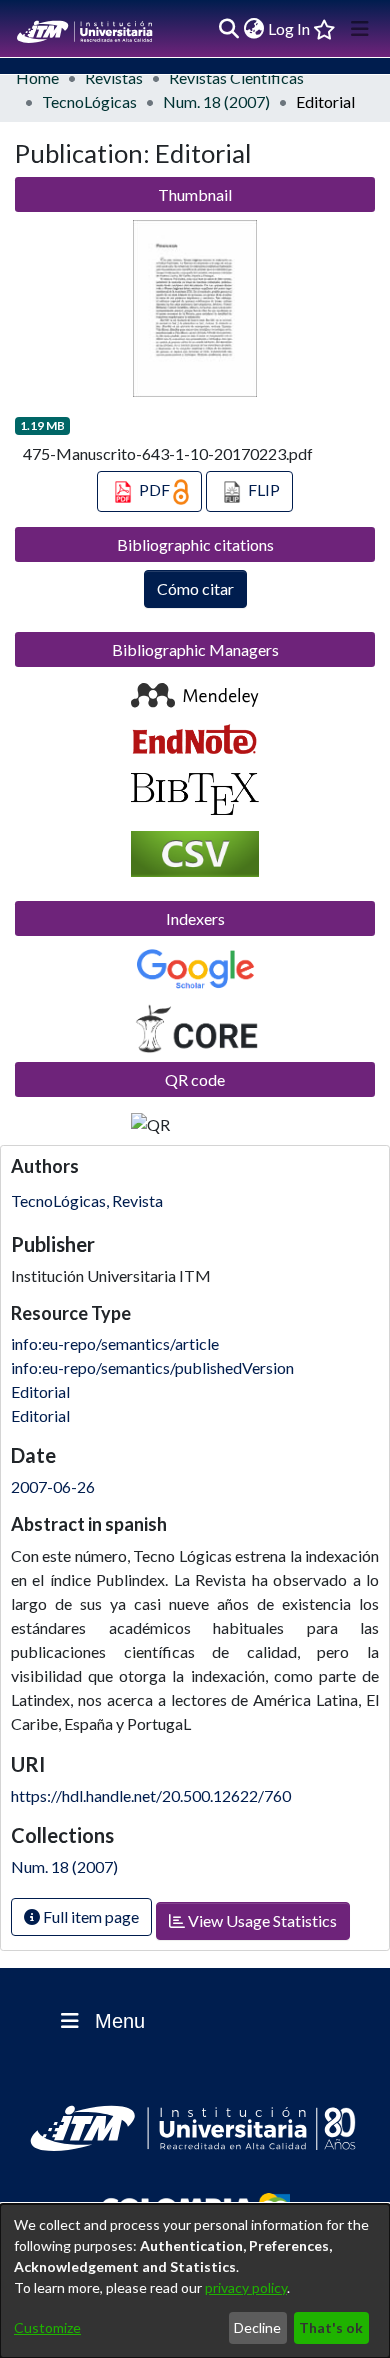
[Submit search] (228, 29)
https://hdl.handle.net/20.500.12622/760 (151, 1795)
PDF (154, 489)
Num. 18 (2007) (216, 101)
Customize (47, 2327)
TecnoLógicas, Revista (87, 1200)
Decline (257, 2327)
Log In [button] (290, 28)
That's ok (331, 2327)
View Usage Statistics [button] (261, 1920)
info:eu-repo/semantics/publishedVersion (152, 1367)
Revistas (114, 77)
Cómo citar (195, 588)
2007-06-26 (53, 1486)
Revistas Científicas (236, 77)
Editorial (40, 1391)
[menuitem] (253, 29)
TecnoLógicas (89, 101)
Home (37, 77)
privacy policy (246, 2287)
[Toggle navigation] (360, 29)
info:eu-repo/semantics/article (115, 1343)
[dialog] (195, 2281)
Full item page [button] (89, 1916)
